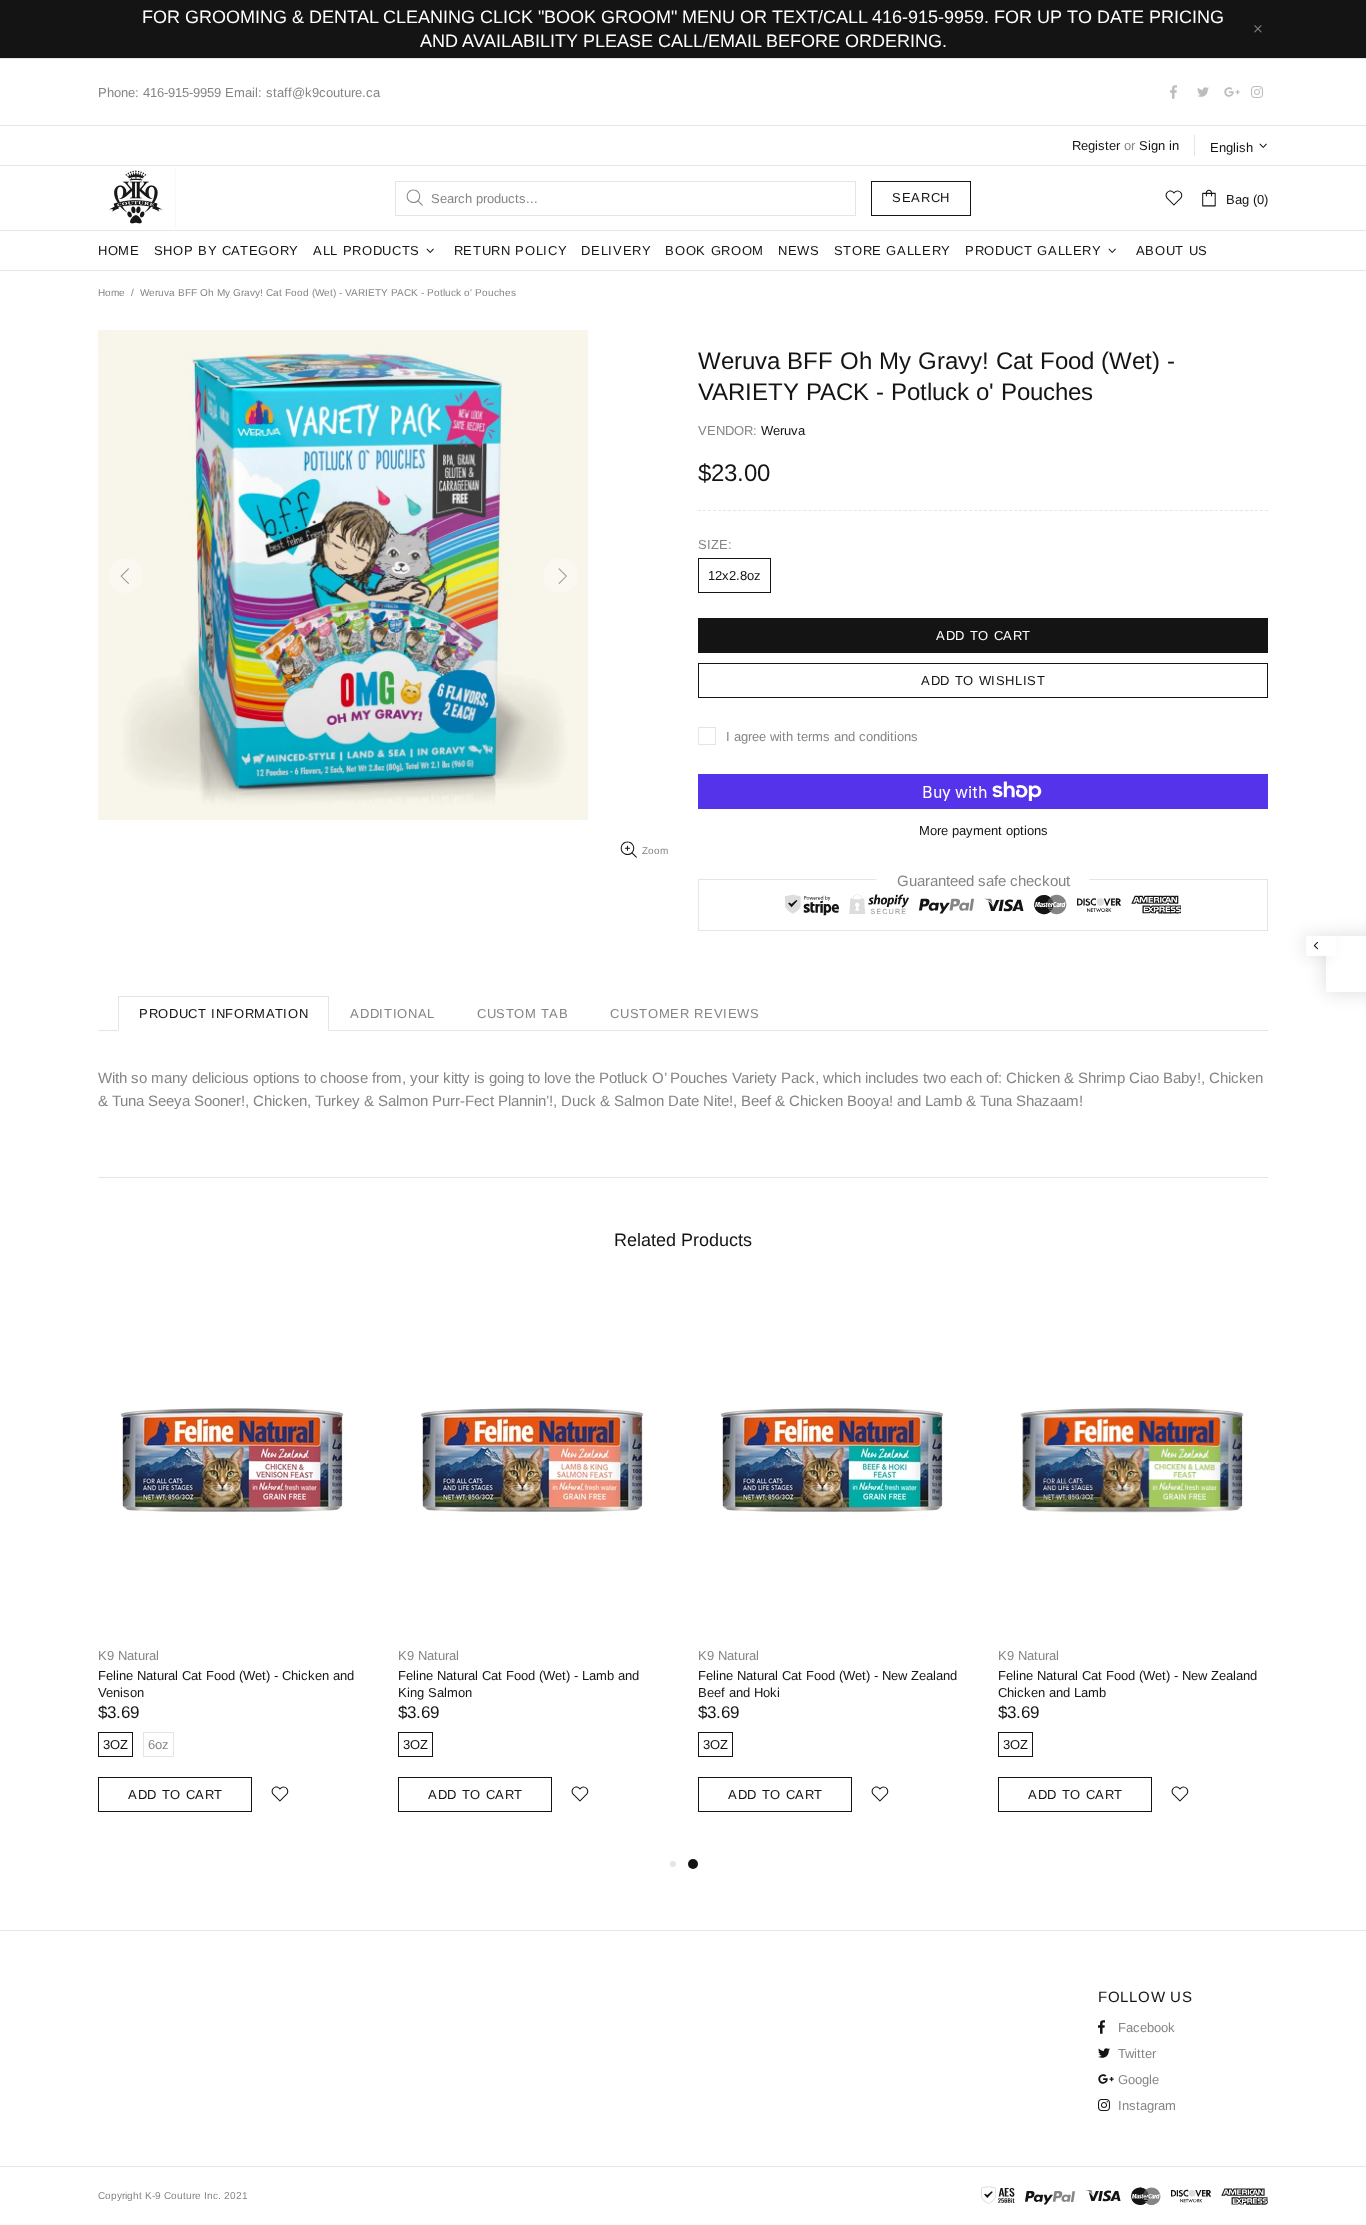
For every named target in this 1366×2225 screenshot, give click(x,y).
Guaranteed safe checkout (983, 879)
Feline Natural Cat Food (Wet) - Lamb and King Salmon (518, 1684)
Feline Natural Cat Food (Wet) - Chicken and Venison (226, 1684)
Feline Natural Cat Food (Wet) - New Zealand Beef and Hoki (827, 1684)
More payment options (983, 830)
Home (111, 292)
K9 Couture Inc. (137, 198)
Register (1096, 145)
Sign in (1159, 145)
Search (921, 197)
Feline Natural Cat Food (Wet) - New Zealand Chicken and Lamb (1127, 1684)
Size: (715, 544)
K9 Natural (128, 1655)
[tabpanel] (833, 1570)
